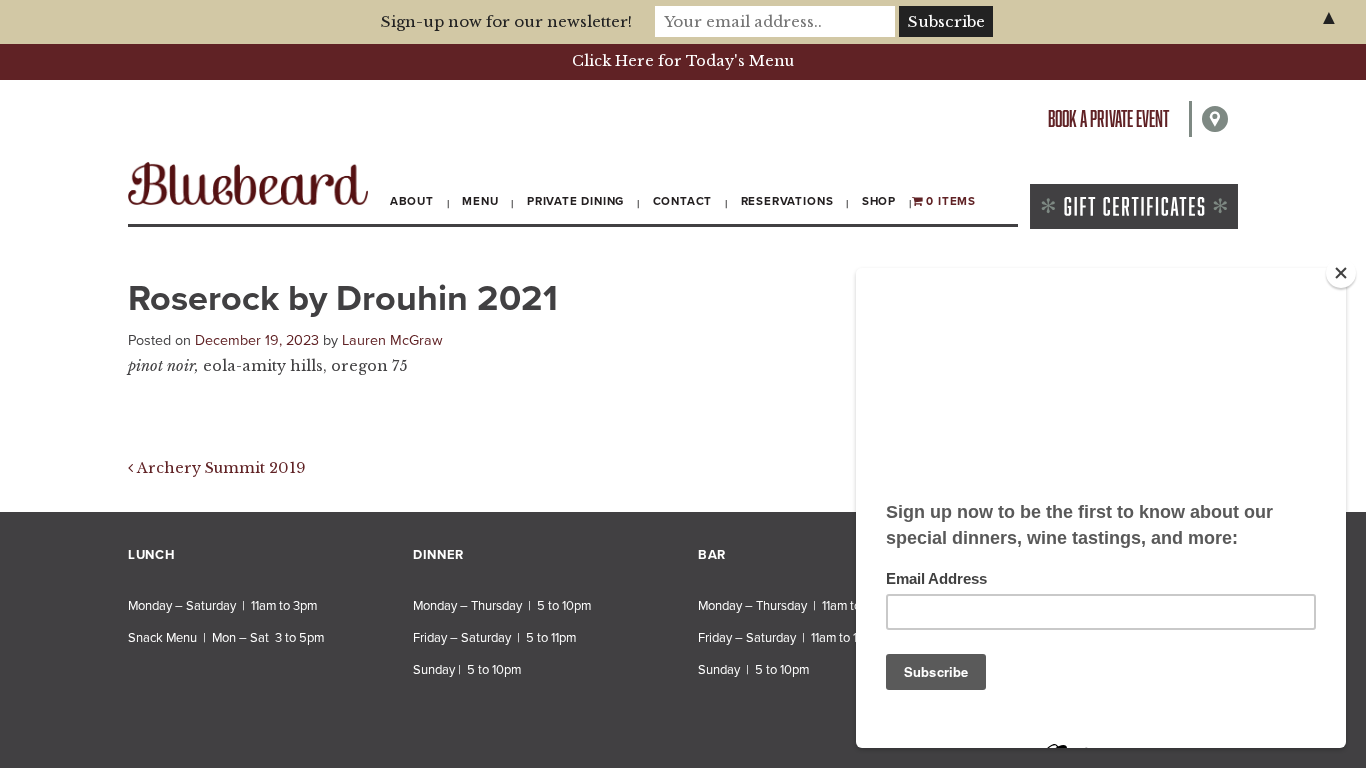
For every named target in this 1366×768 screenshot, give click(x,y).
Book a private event (1108, 118)
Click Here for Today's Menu (683, 61)
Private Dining (575, 201)
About (412, 201)
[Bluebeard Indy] (248, 183)
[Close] (1341, 273)
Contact (683, 201)
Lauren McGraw (392, 340)
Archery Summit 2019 (219, 468)
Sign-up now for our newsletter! (506, 21)
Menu (480, 201)
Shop (879, 201)
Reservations (787, 201)
